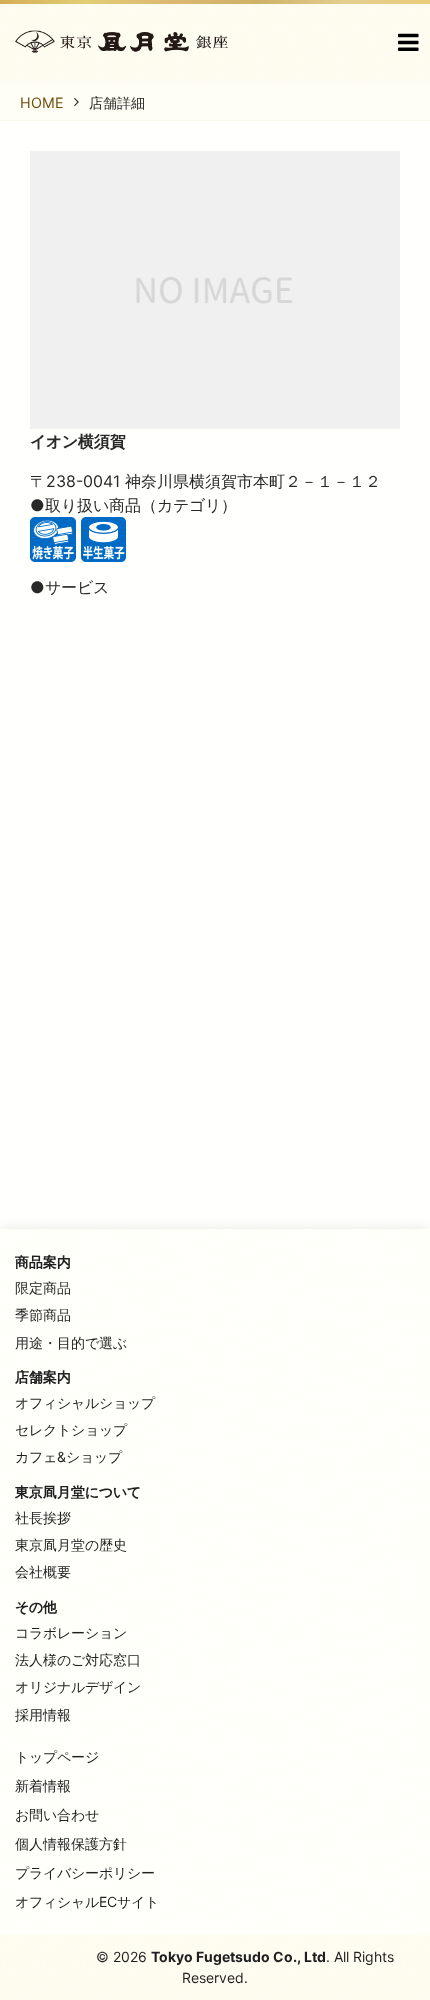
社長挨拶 (43, 1517)
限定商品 (43, 1287)
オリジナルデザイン (78, 1686)
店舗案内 (43, 1376)
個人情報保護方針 (71, 1843)
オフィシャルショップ (85, 1402)
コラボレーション (71, 1632)
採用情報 (43, 1714)
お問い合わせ (57, 1814)
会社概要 (43, 1571)
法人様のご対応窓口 (78, 1659)
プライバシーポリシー (85, 1872)
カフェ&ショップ (68, 1456)
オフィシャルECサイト (87, 1901)
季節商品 (43, 1314)
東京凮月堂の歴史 (71, 1544)
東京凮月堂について (78, 1491)
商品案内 (43, 1261)
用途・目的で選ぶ (71, 1342)
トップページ (57, 1756)
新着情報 (43, 1785)
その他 (36, 1606)
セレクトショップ (71, 1429)
